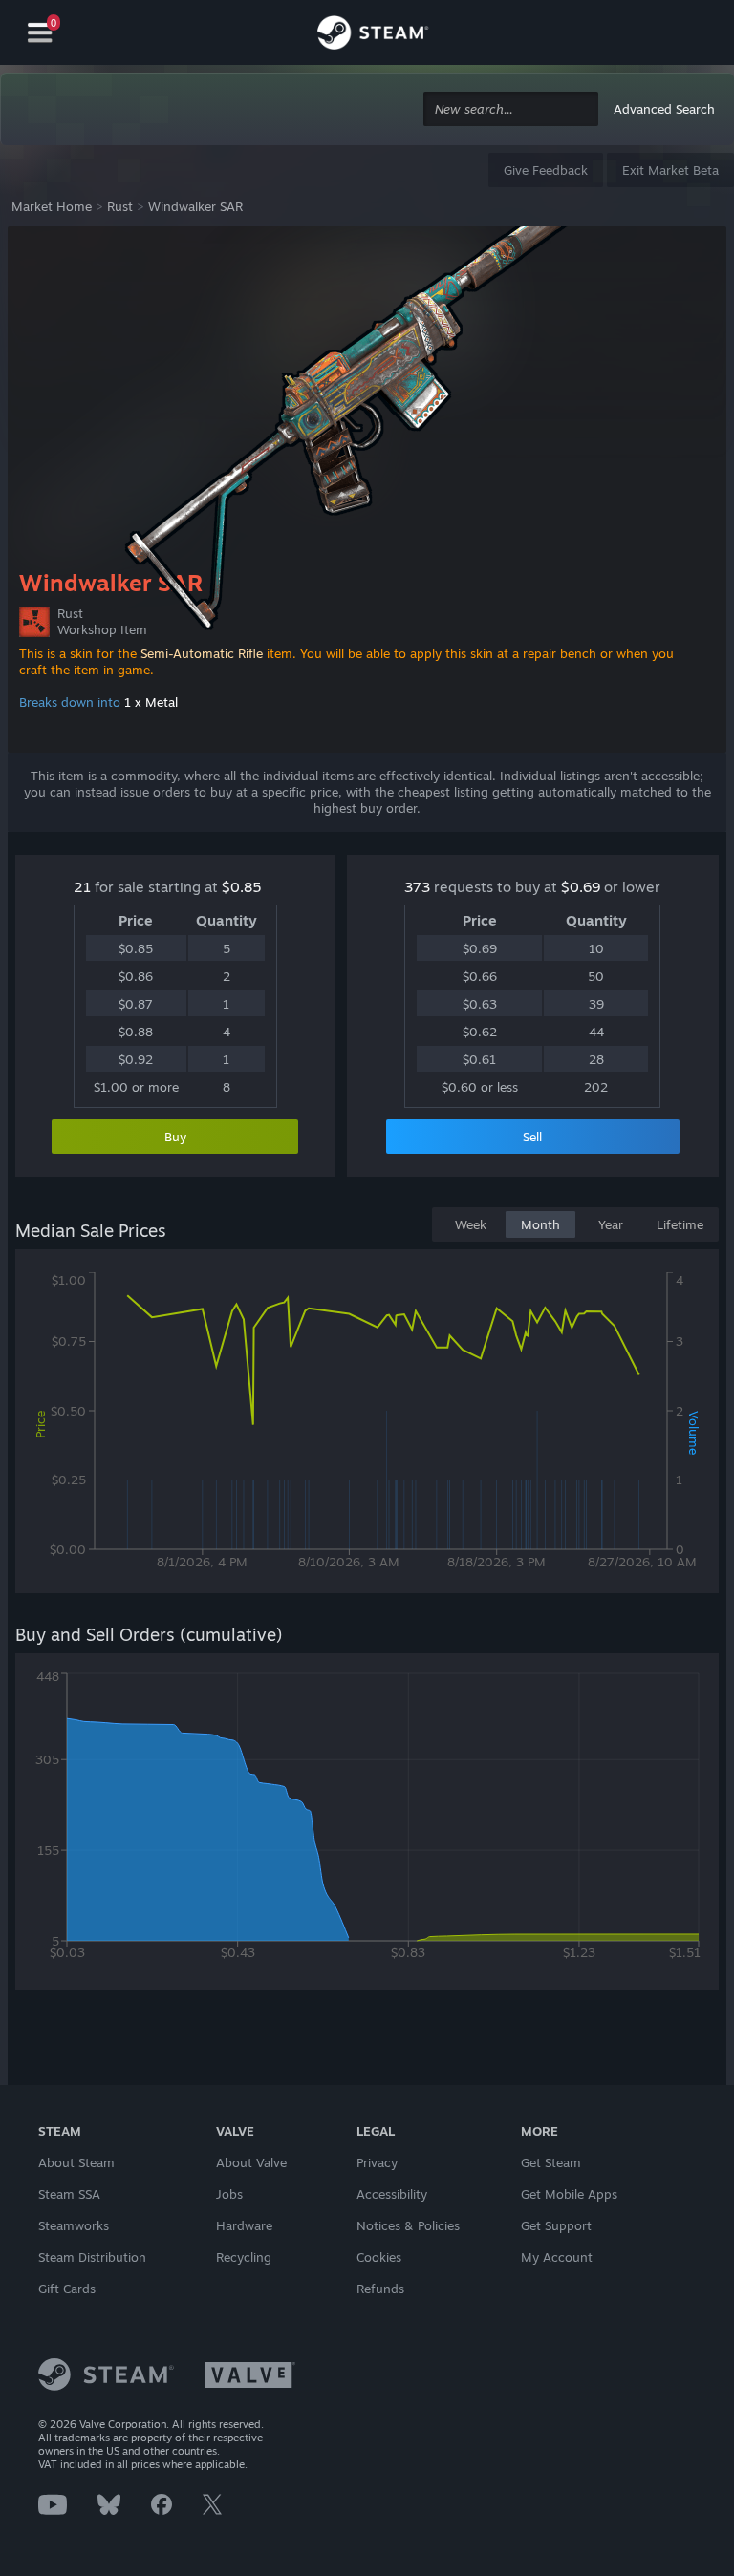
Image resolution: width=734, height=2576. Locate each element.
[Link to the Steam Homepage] (373, 35)
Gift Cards (67, 2289)
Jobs (229, 2194)
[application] (367, 1425)
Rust (120, 206)
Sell (532, 1137)
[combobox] (511, 109)
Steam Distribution (92, 2257)
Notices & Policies (408, 2225)
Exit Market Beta (670, 170)
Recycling (244, 2257)
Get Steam (551, 2162)
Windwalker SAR (195, 206)
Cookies (379, 2257)
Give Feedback (546, 170)
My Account (557, 2257)
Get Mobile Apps (569, 2194)
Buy (175, 1137)
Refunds (380, 2289)
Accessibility (392, 2194)
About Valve (251, 2162)
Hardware (244, 2225)
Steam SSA (69, 2194)
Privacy (377, 2162)
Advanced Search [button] (664, 109)
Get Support (556, 2225)
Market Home (52, 206)
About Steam (76, 2162)
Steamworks (74, 2225)
